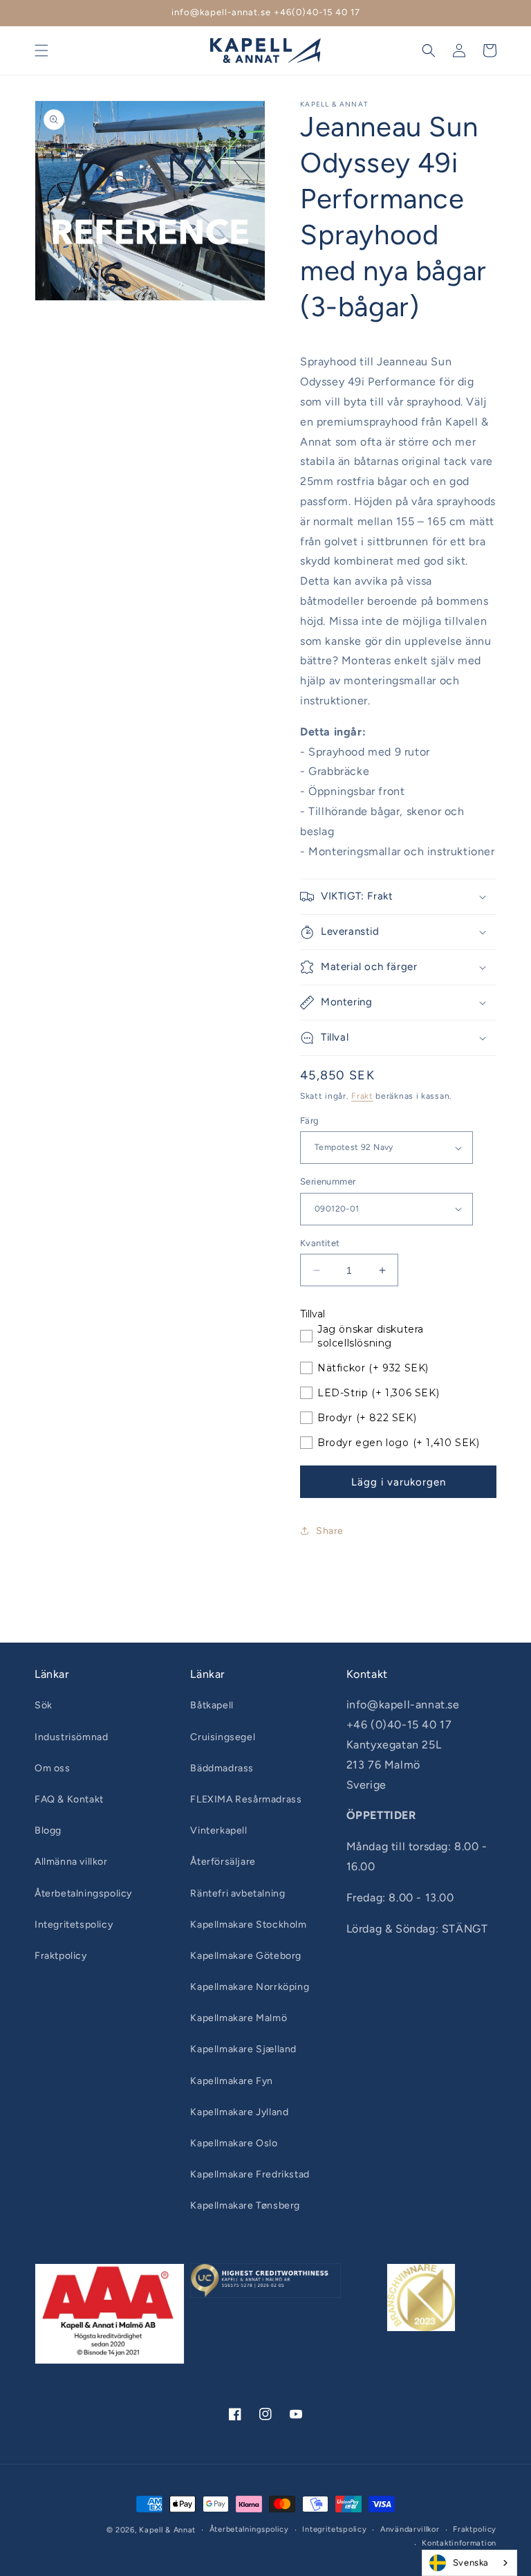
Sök (44, 1705)
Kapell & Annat (167, 2530)
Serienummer (328, 1181)
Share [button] (330, 1531)
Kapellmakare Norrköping (250, 1987)
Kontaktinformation (459, 2543)
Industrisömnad (71, 1737)
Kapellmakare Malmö (239, 2018)
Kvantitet (320, 1243)
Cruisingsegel (223, 1737)
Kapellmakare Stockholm (248, 1925)
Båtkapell (212, 1705)
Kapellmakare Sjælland (243, 2049)
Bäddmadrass (222, 1768)
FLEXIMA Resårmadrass (246, 1799)
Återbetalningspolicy (83, 1893)
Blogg (48, 1830)
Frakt (362, 1096)
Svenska (471, 2563)
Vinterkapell (218, 1830)
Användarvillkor (410, 2529)
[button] (41, 51)
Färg (310, 1121)
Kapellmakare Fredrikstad (250, 2174)
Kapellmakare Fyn (232, 2081)
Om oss (53, 1768)
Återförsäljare (223, 1862)
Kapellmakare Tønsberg (245, 2205)
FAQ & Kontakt (69, 1799)
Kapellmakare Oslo (234, 2143)
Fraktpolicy (61, 1956)
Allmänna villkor (71, 1862)
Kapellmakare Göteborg (246, 1956)
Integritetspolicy (74, 1925)
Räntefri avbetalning (237, 1893)
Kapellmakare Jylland (239, 2112)
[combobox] (469, 2563)
